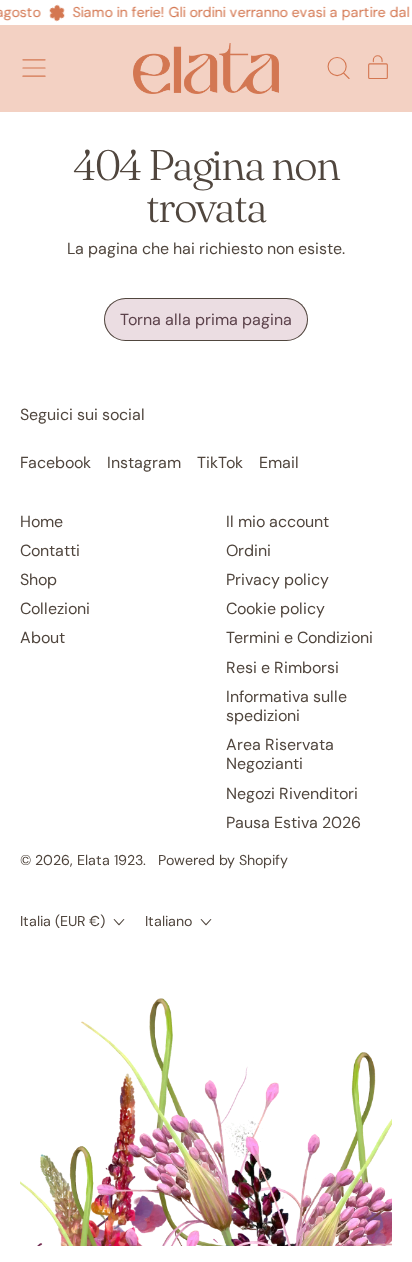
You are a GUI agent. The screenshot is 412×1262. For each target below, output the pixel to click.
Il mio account (277, 521)
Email (279, 462)
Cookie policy (275, 608)
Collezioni (55, 608)
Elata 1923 (110, 860)
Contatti (50, 550)
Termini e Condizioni (299, 637)
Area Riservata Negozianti (280, 754)
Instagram (144, 462)
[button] (338, 68)
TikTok (220, 462)
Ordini (248, 550)
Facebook (55, 462)
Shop (38, 579)
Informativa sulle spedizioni (286, 706)
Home (41, 521)
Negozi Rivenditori (292, 793)
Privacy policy (277, 579)
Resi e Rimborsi (282, 667)
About (42, 637)
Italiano (168, 921)
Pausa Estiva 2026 (293, 822)
